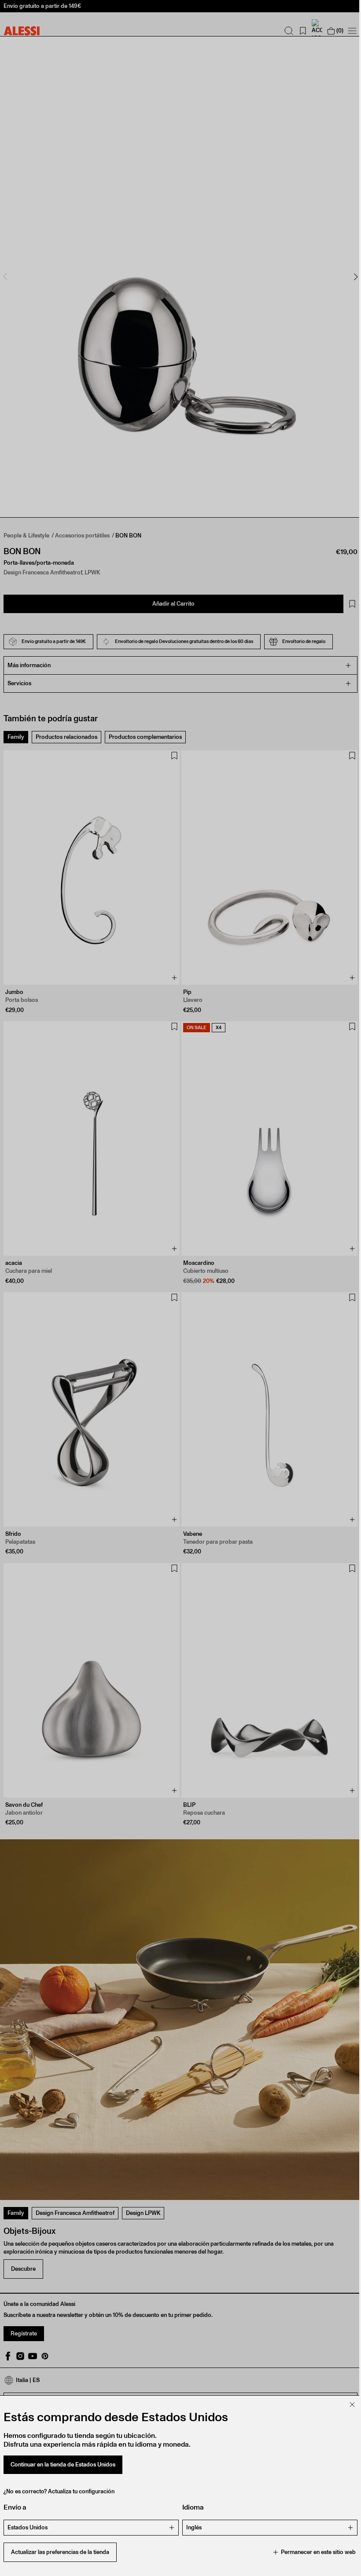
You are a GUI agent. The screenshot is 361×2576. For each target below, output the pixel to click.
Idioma (190, 2507)
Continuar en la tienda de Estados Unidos (63, 2465)
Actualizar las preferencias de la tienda (60, 2552)
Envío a (15, 2507)
